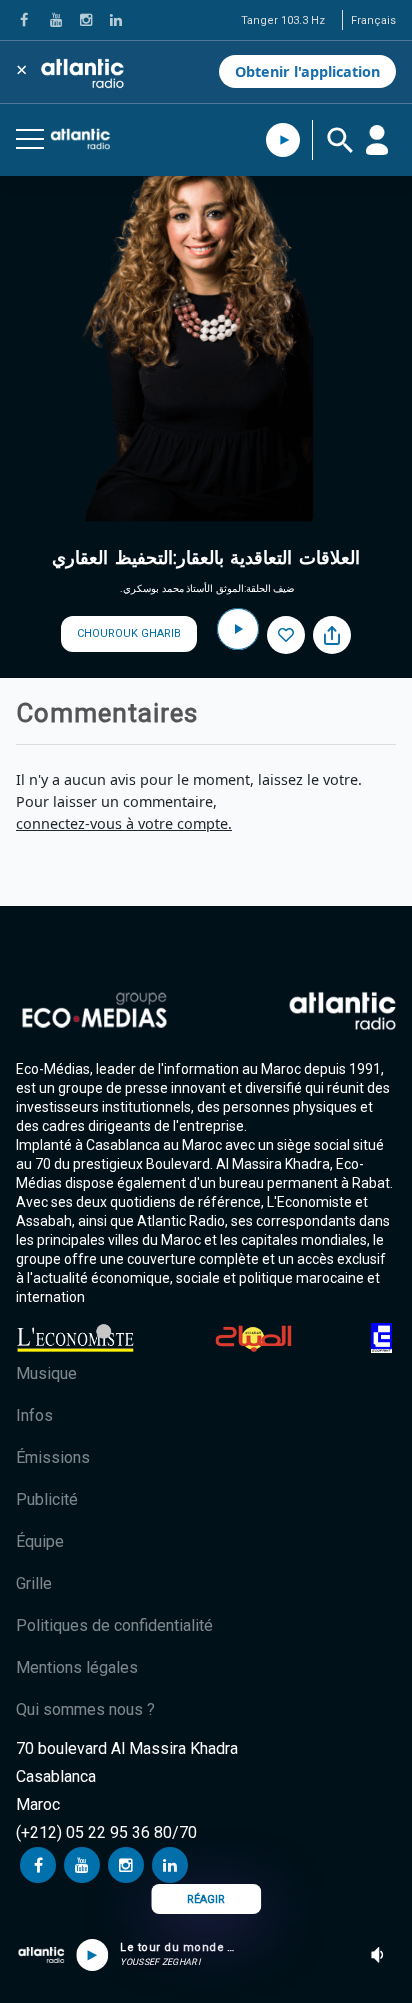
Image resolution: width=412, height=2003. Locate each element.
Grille (34, 1583)
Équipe (40, 1541)
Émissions (53, 1457)
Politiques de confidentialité (114, 1625)
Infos (34, 1415)
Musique (46, 1373)
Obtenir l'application (307, 71)
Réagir (206, 1899)
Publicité (47, 1499)
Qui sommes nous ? (85, 1709)
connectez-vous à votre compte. (124, 823)
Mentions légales (77, 1667)
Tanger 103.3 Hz (283, 20)
